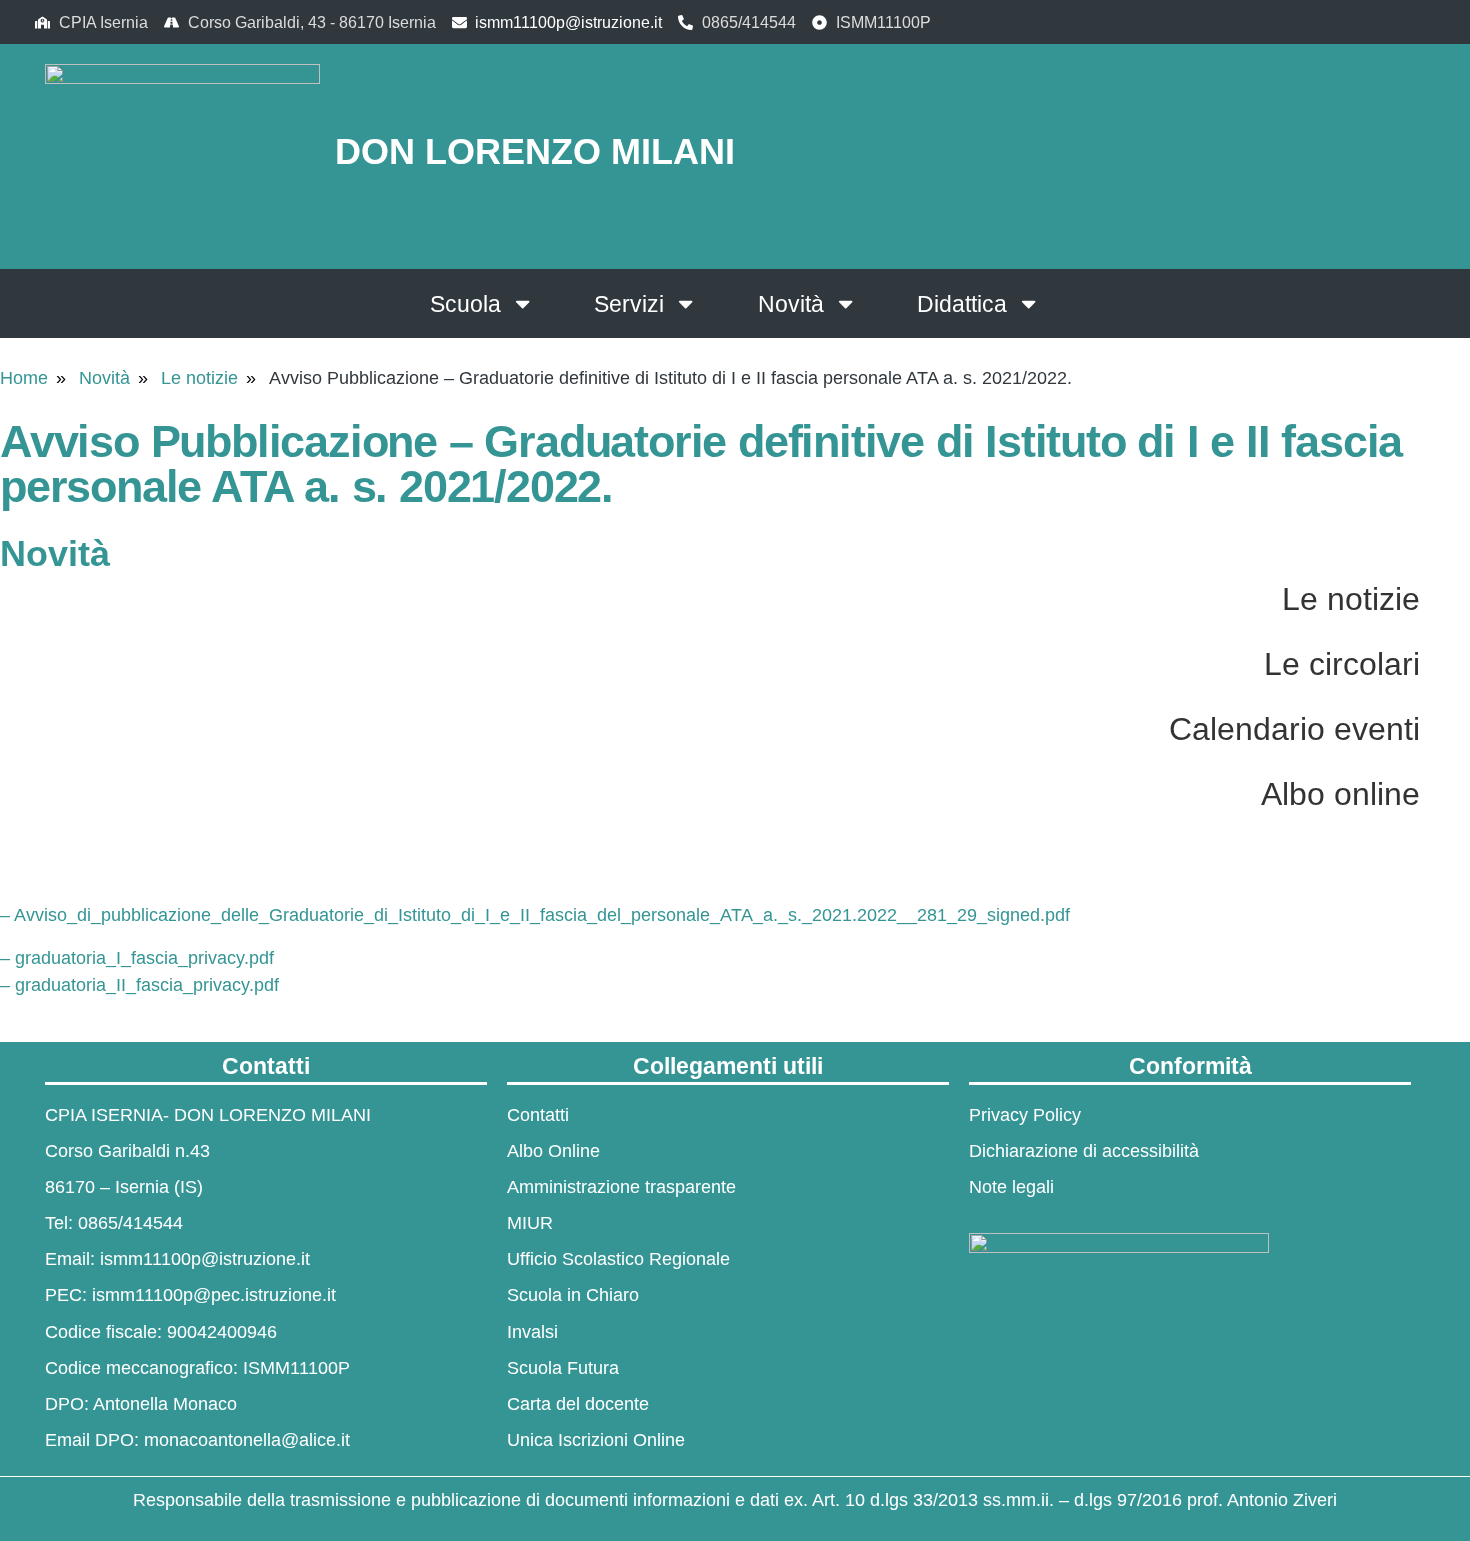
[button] (1295, 153)
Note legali (1011, 1187)
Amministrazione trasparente (621, 1187)
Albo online (1340, 794)
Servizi (629, 304)
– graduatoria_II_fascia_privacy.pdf (139, 985)
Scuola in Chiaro (573, 1295)
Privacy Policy (1025, 1115)
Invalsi (532, 1332)
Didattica (962, 304)
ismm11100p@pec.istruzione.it (214, 1295)
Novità (791, 304)
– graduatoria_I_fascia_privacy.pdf (137, 958)
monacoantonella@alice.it (247, 1440)
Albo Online (553, 1151)
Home (24, 378)
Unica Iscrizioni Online (596, 1440)
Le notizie (199, 378)
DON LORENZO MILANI (535, 151)
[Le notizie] (1445, 597)
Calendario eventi (1294, 729)
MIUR (530, 1223)
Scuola (465, 304)
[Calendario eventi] (1445, 727)
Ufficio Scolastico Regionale (618, 1259)
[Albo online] (1445, 792)
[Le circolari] (1445, 662)
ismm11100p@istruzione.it (568, 22)
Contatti (538, 1115)
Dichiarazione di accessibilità (1084, 1151)
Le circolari (1342, 664)
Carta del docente (578, 1404)
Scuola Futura (563, 1368)
